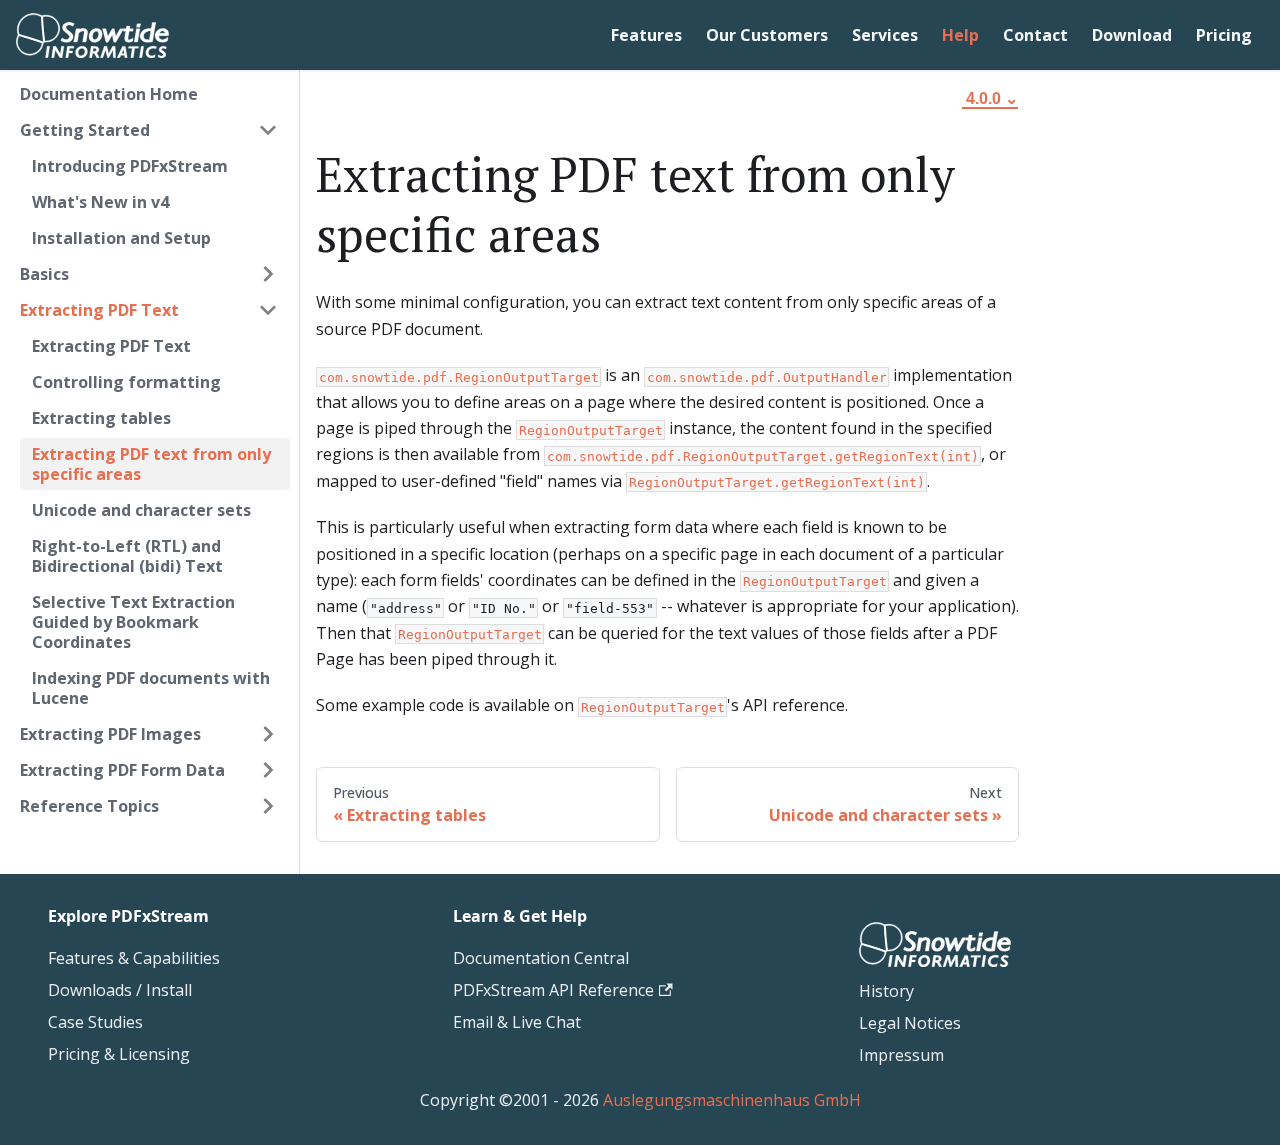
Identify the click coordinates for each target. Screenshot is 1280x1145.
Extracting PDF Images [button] (110, 734)
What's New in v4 (100, 202)
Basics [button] (44, 274)
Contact (1035, 35)
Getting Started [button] (85, 130)
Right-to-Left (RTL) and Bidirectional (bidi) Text (127, 556)
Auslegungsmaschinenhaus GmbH (732, 1100)
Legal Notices (910, 1023)
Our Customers (767, 35)
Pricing (1224, 35)
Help (960, 35)
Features (646, 35)
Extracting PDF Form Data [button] (122, 770)
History (886, 991)
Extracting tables (101, 418)
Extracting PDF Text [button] (99, 310)
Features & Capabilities (134, 958)
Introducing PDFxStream (130, 166)
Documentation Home (109, 94)
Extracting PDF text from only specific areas (151, 464)
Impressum (901, 1055)
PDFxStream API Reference (553, 990)
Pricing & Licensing (119, 1054)
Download (1132, 35)
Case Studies (95, 1022)
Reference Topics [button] (89, 806)
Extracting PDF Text (111, 346)
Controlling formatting (126, 382)
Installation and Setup (121, 238)
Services (885, 35)
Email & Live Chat (517, 1022)
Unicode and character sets (141, 510)
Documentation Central (541, 958)
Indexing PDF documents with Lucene (151, 688)
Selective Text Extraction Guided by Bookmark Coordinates (133, 622)
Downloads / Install (120, 990)
